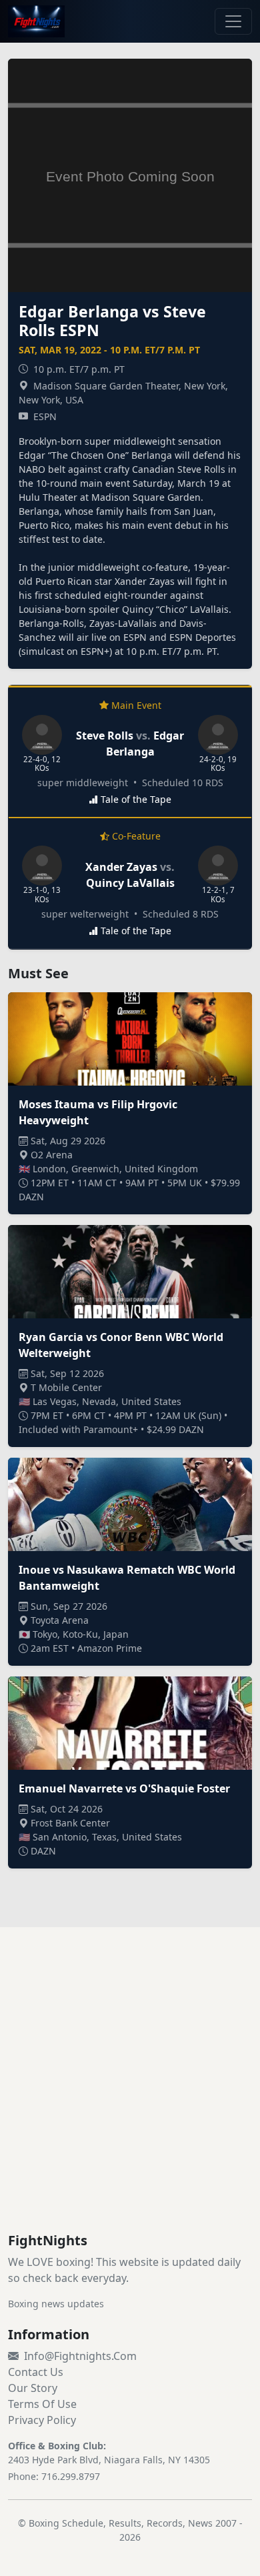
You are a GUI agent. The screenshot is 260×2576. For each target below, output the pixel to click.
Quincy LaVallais (130, 883)
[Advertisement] (130, 2096)
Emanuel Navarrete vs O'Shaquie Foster (124, 1788)
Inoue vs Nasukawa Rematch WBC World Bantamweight (127, 1578)
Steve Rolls (105, 736)
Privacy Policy (42, 2420)
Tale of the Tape (136, 799)
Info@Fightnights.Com (80, 2356)
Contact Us (36, 2372)
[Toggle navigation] (233, 21)
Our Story (33, 2388)
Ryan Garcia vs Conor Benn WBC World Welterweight (121, 1345)
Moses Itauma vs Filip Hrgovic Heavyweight (98, 1112)
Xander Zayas (123, 867)
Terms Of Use (42, 2404)
